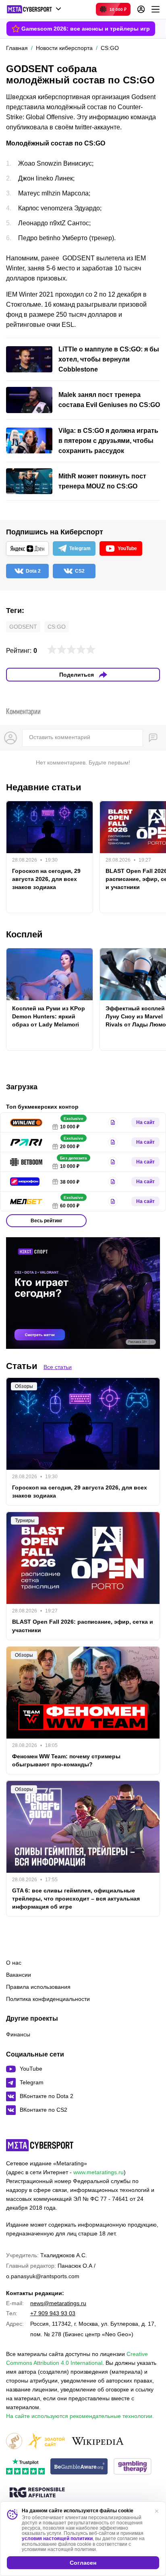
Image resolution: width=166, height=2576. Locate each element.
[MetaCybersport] (40, 2145)
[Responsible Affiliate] (37, 2493)
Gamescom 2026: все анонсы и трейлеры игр (86, 29)
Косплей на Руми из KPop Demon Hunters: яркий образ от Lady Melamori (49, 1016)
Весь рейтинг (47, 1221)
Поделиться (77, 675)
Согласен (83, 2563)
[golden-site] (46, 2442)
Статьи (22, 1366)
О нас (14, 1963)
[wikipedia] (98, 2442)
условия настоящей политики (57, 2539)
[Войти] (141, 9)
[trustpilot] (25, 2467)
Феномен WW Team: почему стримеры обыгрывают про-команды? (66, 1760)
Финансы (18, 2034)
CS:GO (57, 627)
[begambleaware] (79, 2467)
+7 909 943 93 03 (53, 2313)
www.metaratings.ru (99, 2172)
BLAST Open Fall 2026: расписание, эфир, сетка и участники (83, 1626)
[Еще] (156, 9)
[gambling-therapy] (133, 2467)
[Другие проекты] (34, 9)
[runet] (14, 2442)
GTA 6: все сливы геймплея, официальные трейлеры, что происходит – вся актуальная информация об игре (76, 1899)
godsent (23, 627)
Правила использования (38, 1987)
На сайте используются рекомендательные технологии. (80, 2416)
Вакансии (19, 1975)
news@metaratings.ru (58, 2303)
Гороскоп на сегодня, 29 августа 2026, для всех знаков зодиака (46, 879)
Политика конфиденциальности (48, 1999)
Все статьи (58, 1367)
